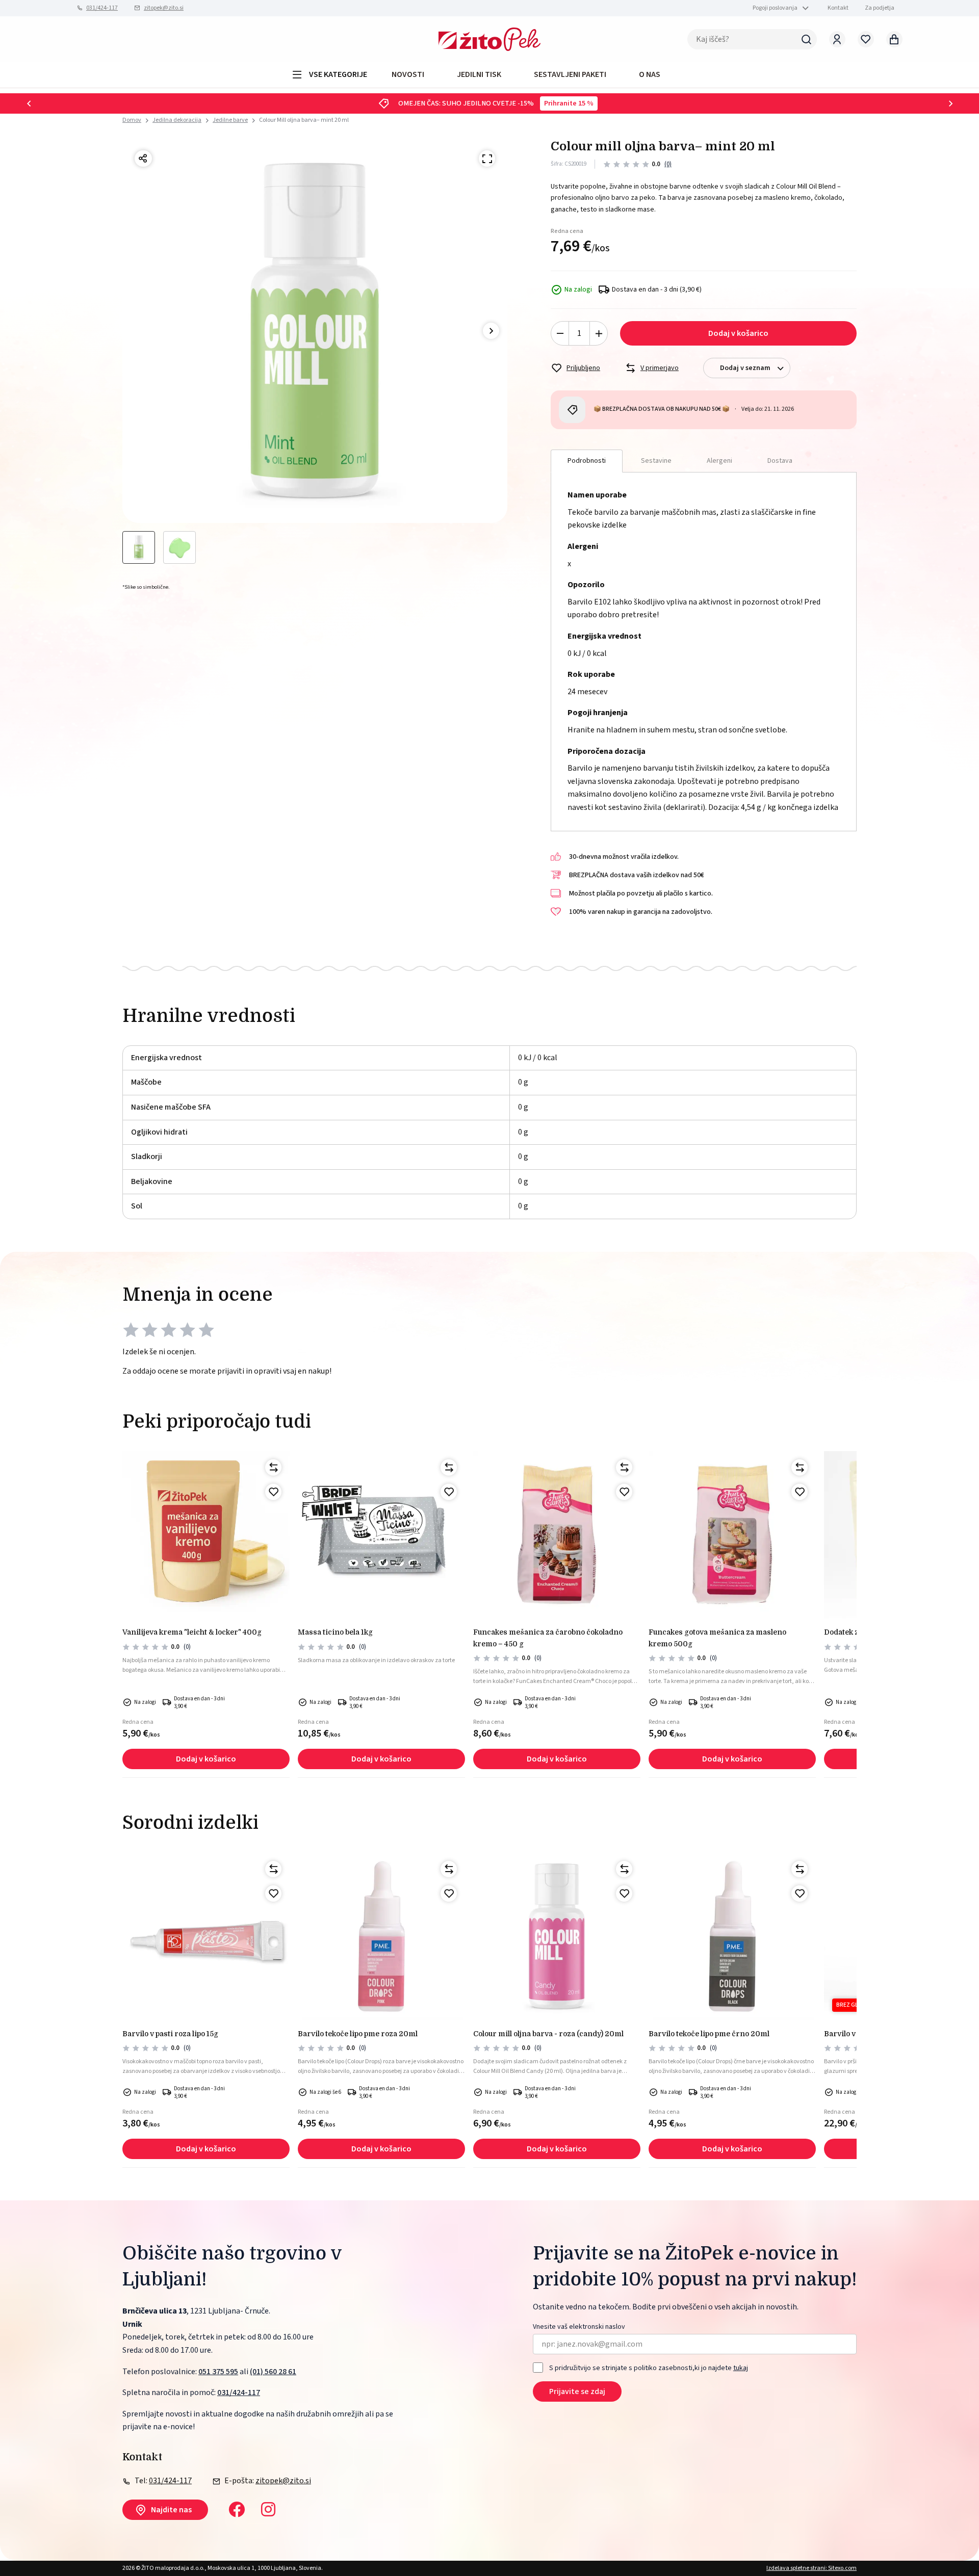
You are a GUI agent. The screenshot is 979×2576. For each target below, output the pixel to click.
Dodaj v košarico (738, 333)
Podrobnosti (587, 461)
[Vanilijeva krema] (206, 1535)
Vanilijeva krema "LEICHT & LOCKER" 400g (192, 1632)
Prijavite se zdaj (577, 2391)
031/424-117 (102, 8)
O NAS (650, 74)
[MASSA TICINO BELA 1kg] (381, 1535)
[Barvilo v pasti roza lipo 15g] (206, 1936)
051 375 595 (218, 2372)
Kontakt (838, 8)
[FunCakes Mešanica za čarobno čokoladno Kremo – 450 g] (557, 1535)
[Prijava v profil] (837, 39)
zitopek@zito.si (164, 8)
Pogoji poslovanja (775, 8)
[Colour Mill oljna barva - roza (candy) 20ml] (557, 1936)
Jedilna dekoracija (177, 120)
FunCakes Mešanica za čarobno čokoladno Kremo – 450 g (548, 1638)
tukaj (741, 2368)
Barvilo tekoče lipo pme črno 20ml (709, 2034)
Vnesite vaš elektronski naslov (579, 2327)
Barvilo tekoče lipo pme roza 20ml (358, 2034)
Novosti (408, 74)
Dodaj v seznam (745, 368)
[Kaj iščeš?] (807, 39)
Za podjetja (880, 8)
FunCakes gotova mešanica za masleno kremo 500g (717, 1638)
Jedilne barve (230, 120)
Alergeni (719, 461)
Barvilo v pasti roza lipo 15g (170, 2034)
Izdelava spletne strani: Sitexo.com (811, 2568)
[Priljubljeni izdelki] (866, 39)
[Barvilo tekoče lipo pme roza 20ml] (381, 1936)
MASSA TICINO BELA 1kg (335, 1632)
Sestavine (656, 461)
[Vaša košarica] (894, 39)
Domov (132, 120)
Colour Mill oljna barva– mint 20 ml (304, 120)
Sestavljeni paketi (570, 74)
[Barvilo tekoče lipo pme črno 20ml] (732, 1936)
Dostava (780, 461)
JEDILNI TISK (479, 74)
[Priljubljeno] (273, 1492)
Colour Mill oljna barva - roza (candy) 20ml (548, 2034)
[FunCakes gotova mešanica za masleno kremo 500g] (732, 1535)
